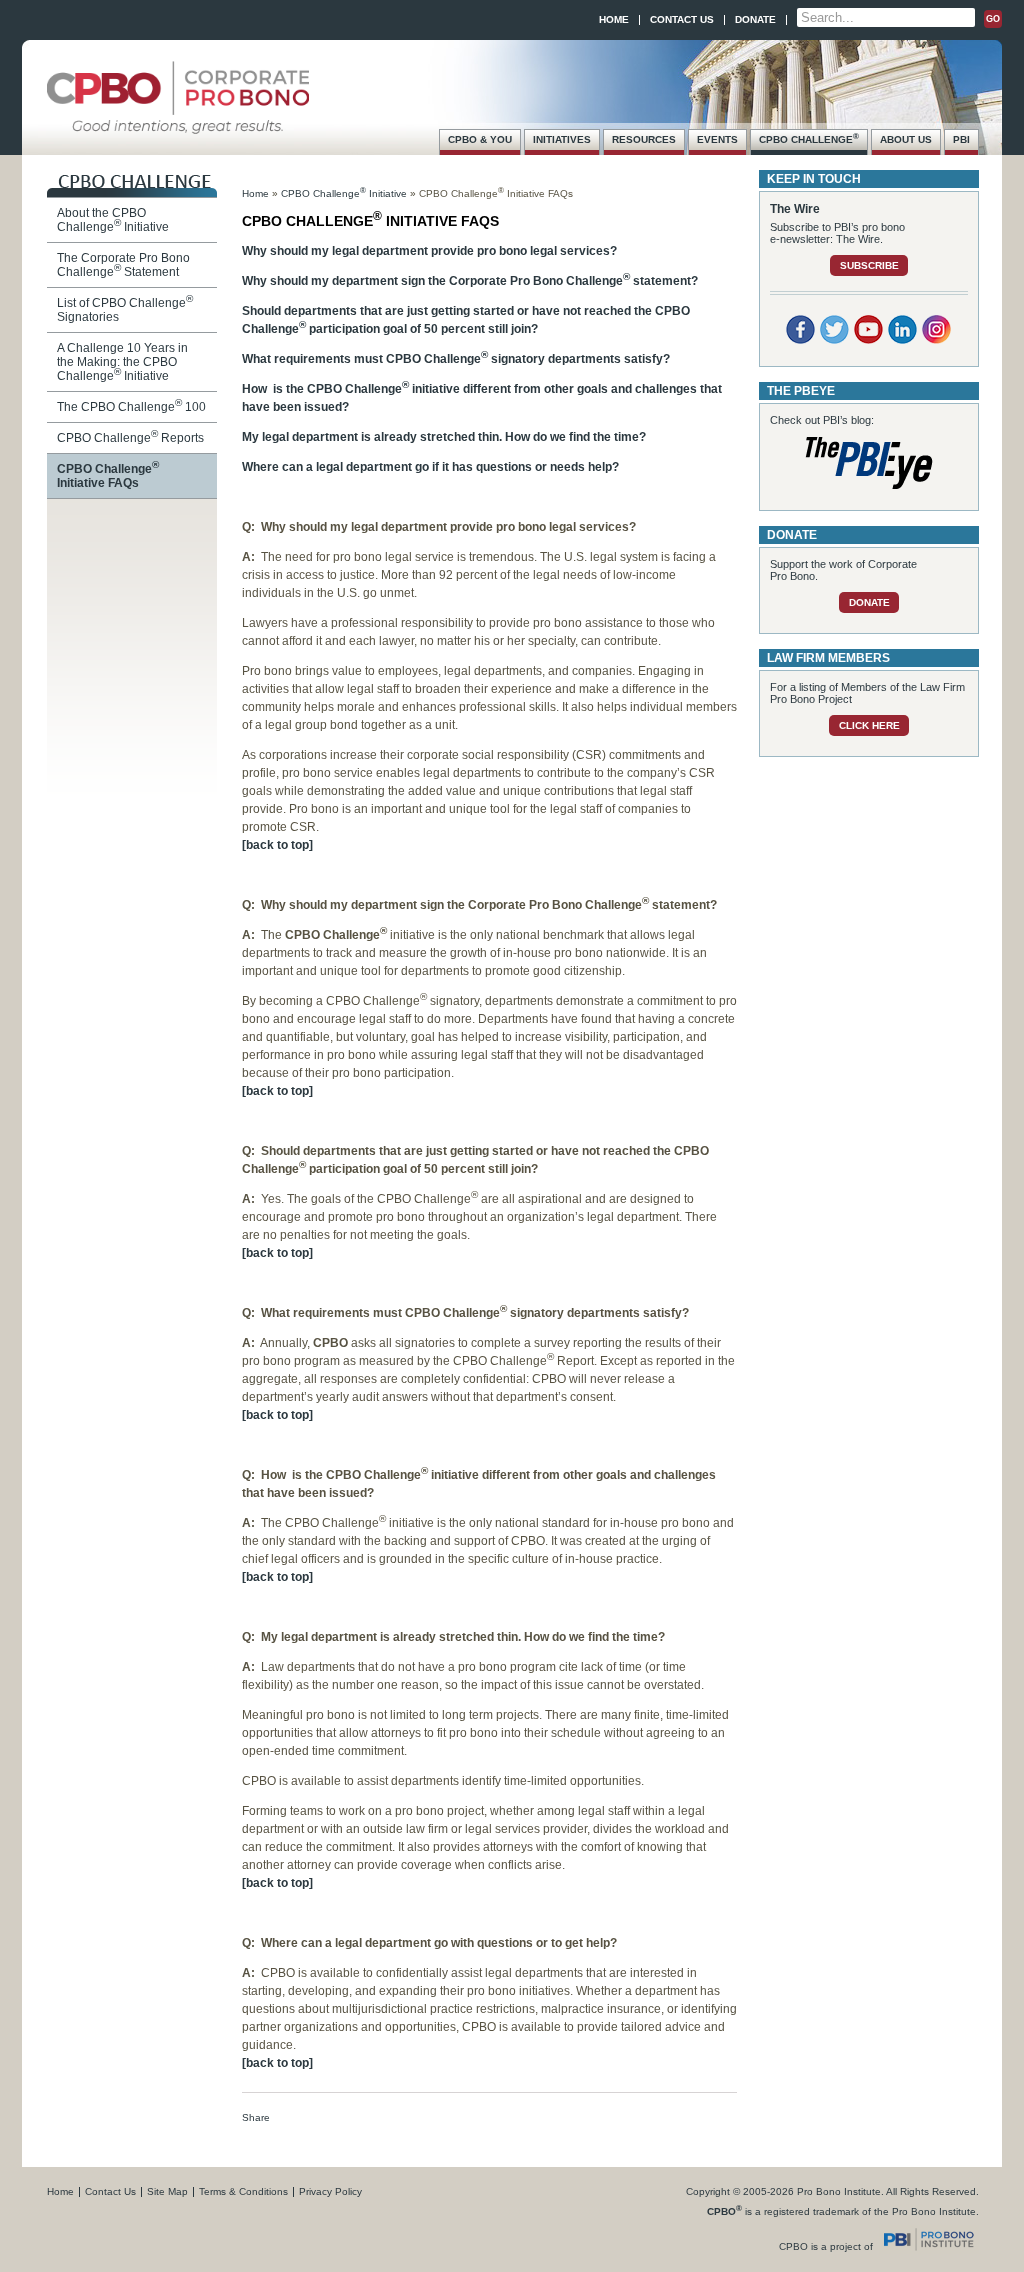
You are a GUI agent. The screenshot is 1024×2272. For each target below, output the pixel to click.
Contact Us (682, 19)
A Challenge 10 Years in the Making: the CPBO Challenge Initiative (122, 362)
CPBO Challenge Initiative (344, 193)
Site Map (167, 2191)
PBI (961, 139)
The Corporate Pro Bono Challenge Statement (123, 265)
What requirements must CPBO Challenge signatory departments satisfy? (456, 359)
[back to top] (277, 845)
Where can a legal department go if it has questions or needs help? (430, 467)
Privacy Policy (330, 2191)
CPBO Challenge (809, 138)
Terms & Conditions (243, 2191)
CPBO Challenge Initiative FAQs (108, 476)
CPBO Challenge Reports (130, 438)
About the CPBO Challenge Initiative (113, 220)
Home (614, 19)
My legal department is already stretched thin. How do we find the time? (444, 437)
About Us (906, 139)
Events (717, 139)
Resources (644, 139)
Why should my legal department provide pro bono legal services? (429, 251)
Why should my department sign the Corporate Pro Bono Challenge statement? (470, 281)
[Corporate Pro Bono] (178, 124)
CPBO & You (480, 139)
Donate (755, 19)
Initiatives (562, 139)
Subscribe (869, 265)
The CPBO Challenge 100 (131, 407)
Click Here (869, 725)
